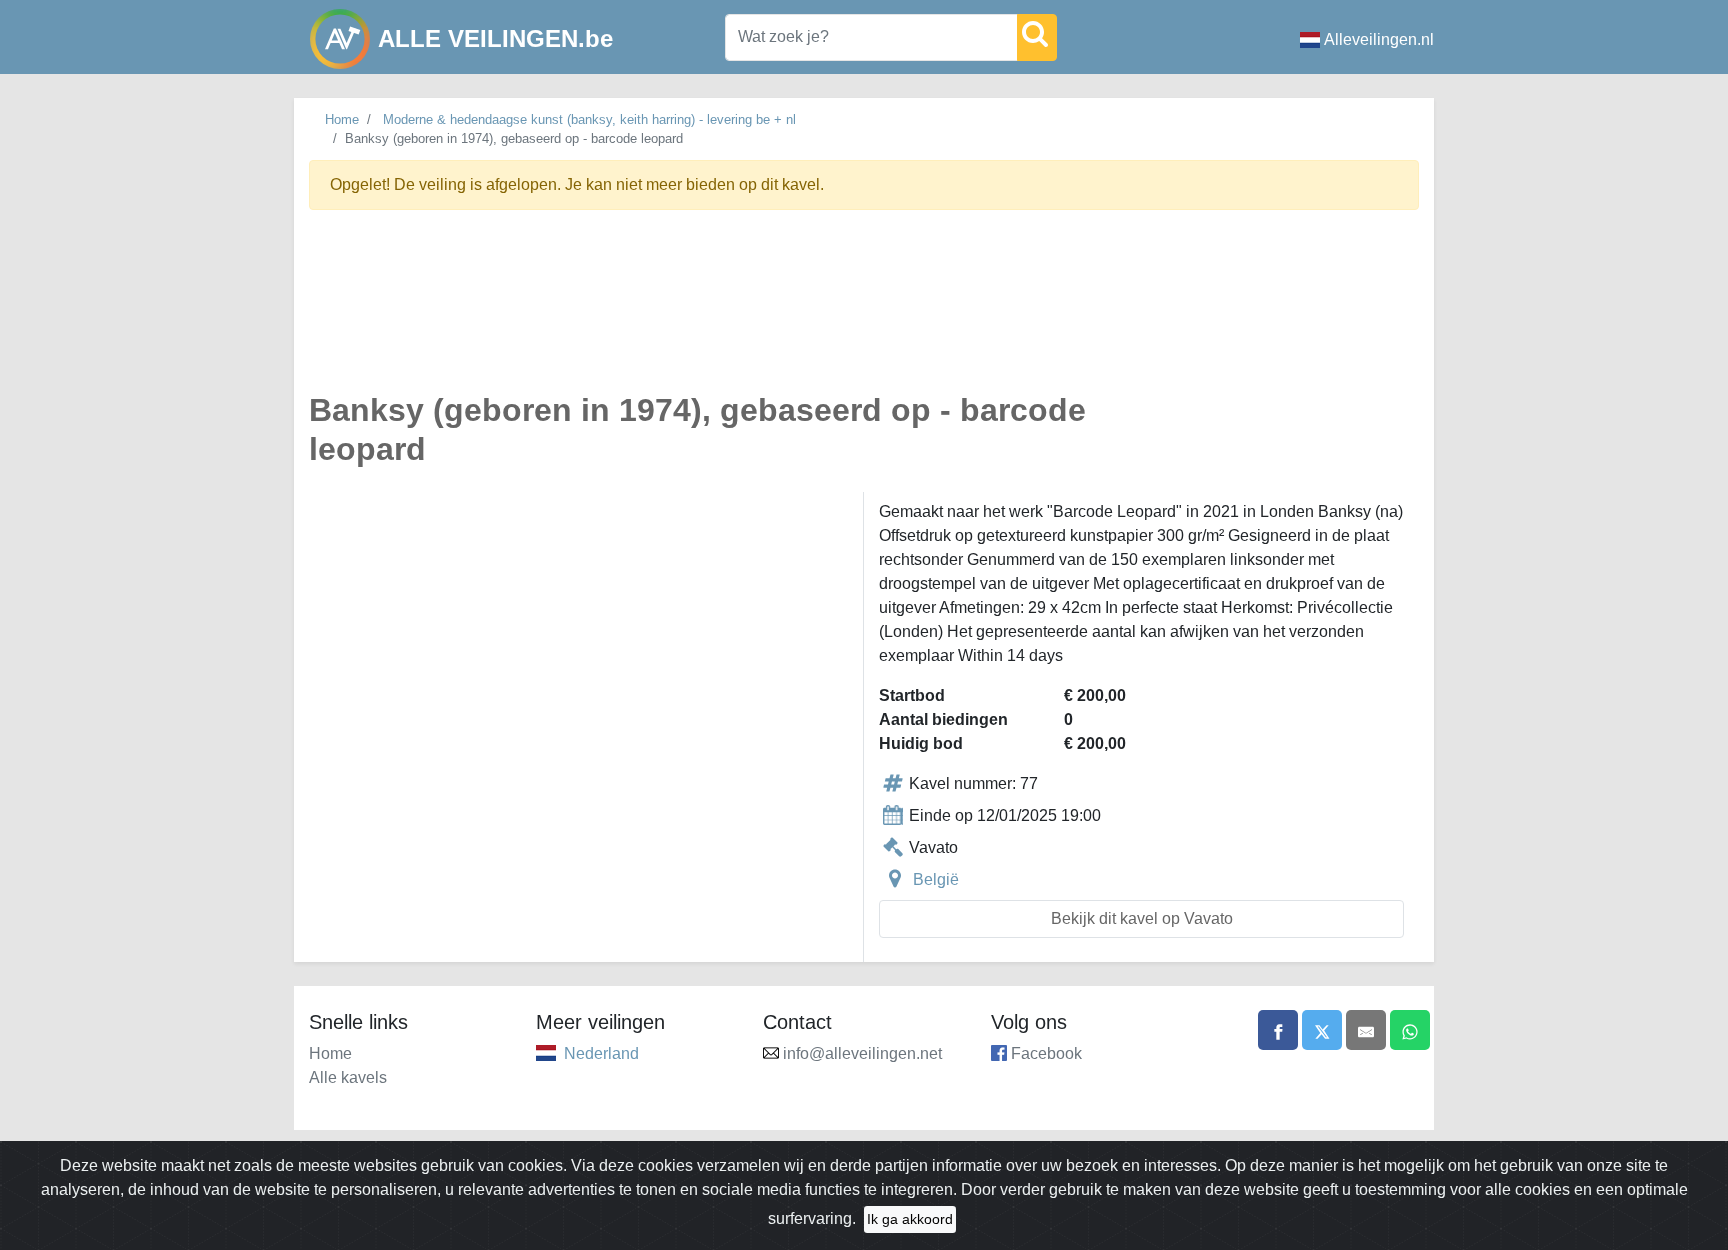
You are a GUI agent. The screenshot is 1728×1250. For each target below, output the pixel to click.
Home (342, 119)
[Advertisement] (864, 312)
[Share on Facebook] (1278, 1030)
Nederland (601, 1053)
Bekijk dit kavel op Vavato (1142, 918)
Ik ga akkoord (910, 1219)
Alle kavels (348, 1077)
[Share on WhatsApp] (1410, 1030)
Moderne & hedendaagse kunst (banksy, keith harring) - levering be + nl (589, 119)
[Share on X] (1322, 1030)
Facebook (1046, 1053)
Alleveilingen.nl (1379, 39)
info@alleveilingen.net (862, 1053)
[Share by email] (1366, 1030)
